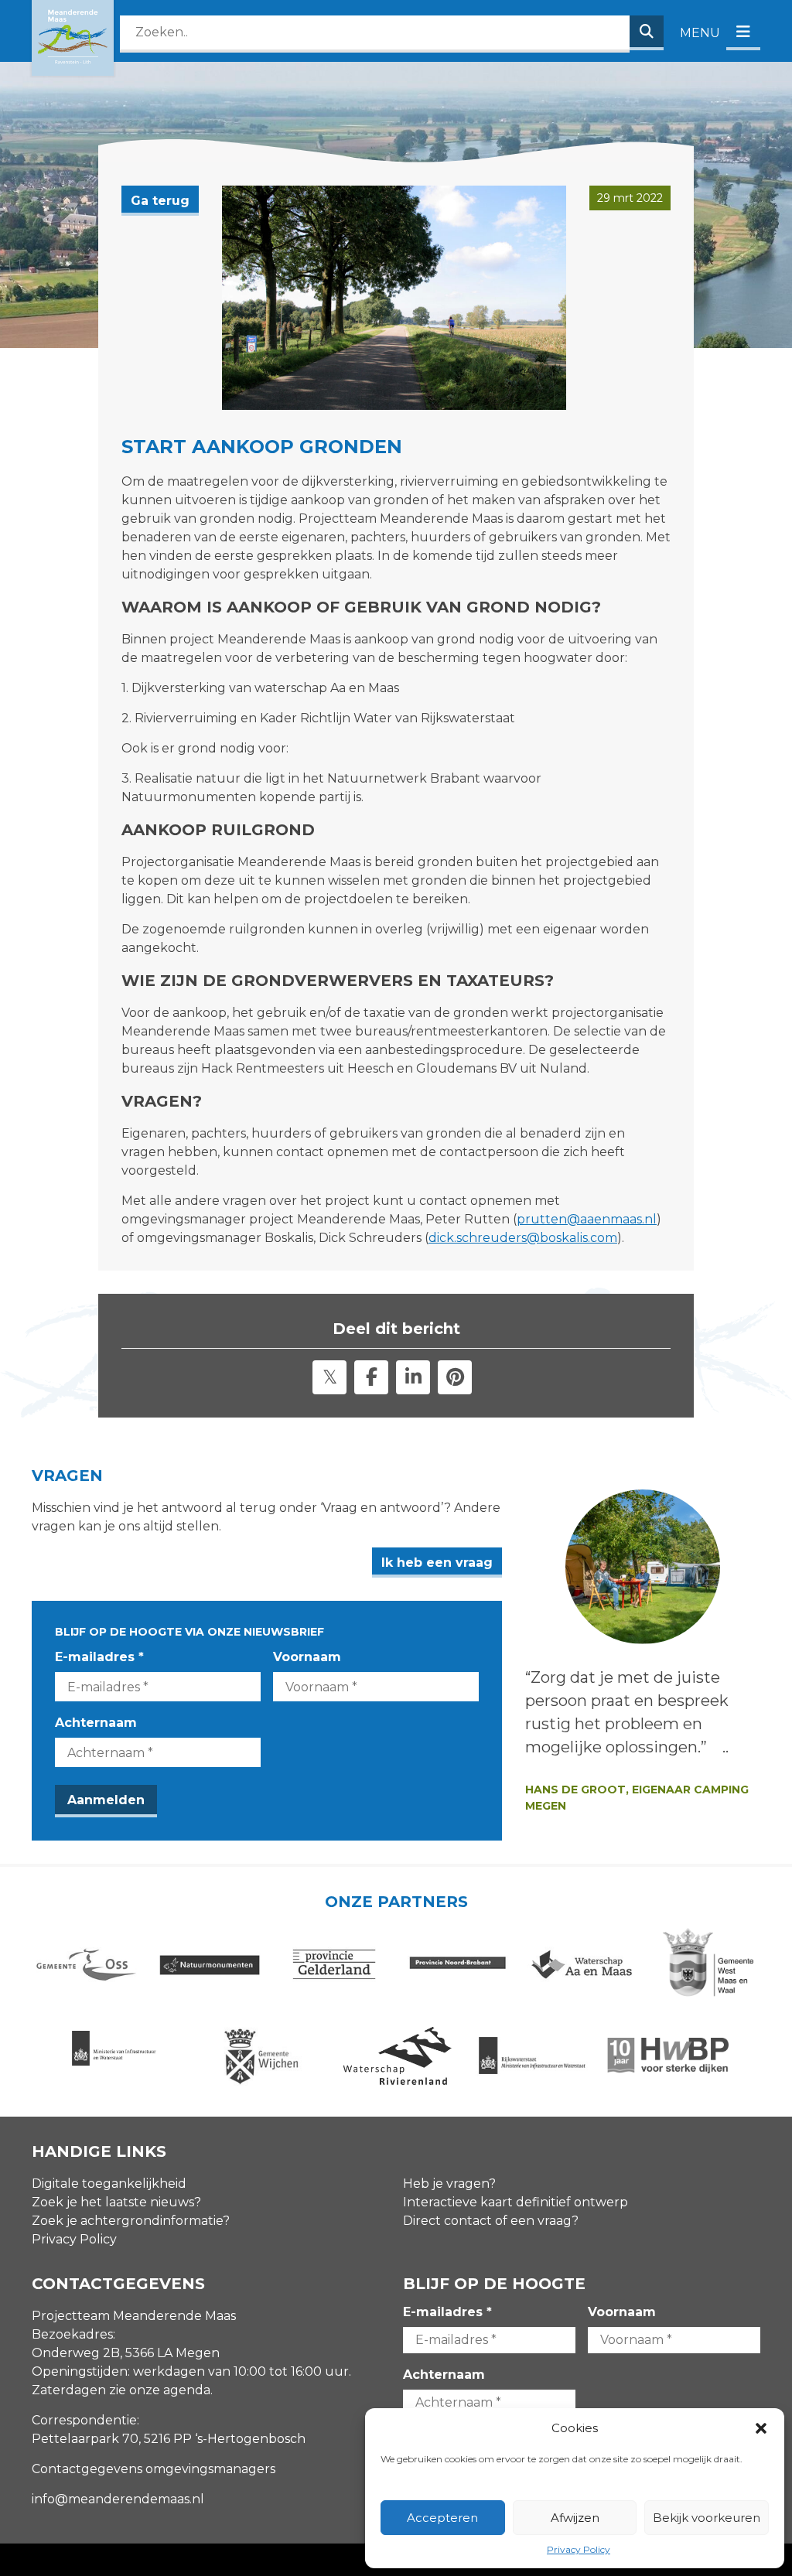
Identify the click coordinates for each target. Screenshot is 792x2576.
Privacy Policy (579, 2549)
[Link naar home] (73, 38)
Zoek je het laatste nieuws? (116, 2202)
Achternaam (96, 1723)
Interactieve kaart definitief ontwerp (515, 2202)
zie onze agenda (160, 2390)
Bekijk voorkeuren (707, 2518)
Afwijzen (575, 2518)
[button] (761, 2428)
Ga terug (160, 201)
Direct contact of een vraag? (491, 2221)
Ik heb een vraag (437, 1563)
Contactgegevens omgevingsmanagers (154, 2469)
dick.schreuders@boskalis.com (523, 1238)
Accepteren (442, 2518)
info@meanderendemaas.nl (118, 2499)
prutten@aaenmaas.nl (587, 1219)
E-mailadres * (99, 1657)
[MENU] (743, 33)
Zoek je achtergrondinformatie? (131, 2221)
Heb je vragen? (449, 2184)
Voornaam (307, 1657)
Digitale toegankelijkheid (109, 2184)
